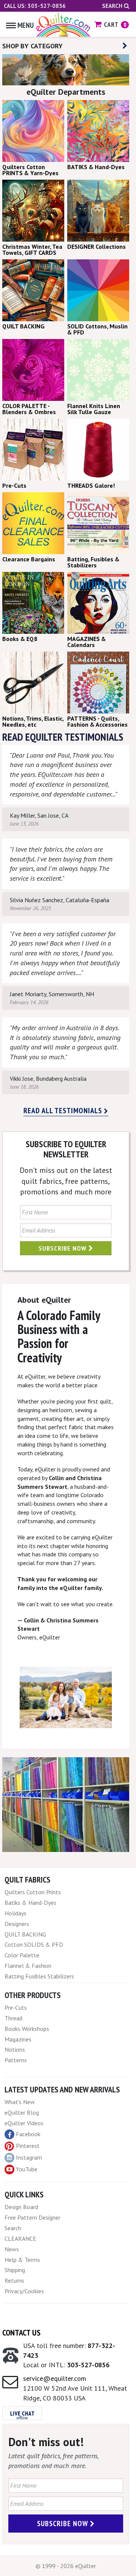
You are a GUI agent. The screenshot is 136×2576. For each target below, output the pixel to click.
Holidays (15, 1913)
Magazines (18, 2039)
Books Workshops (27, 2029)
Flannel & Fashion (28, 1966)
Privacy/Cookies (24, 2291)
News (12, 2249)
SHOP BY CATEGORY (32, 46)
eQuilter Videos (24, 2123)
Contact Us (21, 2333)
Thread (13, 2018)
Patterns (16, 2060)
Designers (17, 1924)
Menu (25, 25)
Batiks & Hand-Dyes (30, 1903)
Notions (15, 2049)
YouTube (27, 2169)
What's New (20, 2102)
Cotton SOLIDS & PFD (34, 1944)
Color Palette (22, 1955)
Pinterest (28, 2146)
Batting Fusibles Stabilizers (39, 1976)
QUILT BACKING (25, 1934)
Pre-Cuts (16, 2007)
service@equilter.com (55, 2378)
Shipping (15, 2270)
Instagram (29, 2157)
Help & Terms (22, 2260)
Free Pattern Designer (32, 2217)
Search (113, 6)
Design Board (21, 2207)
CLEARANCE (20, 2239)
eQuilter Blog (22, 2112)
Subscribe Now (63, 1248)
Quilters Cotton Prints (33, 1892)
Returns (14, 2280)
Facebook (28, 2134)
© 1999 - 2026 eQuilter (66, 2566)
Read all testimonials (64, 1111)
